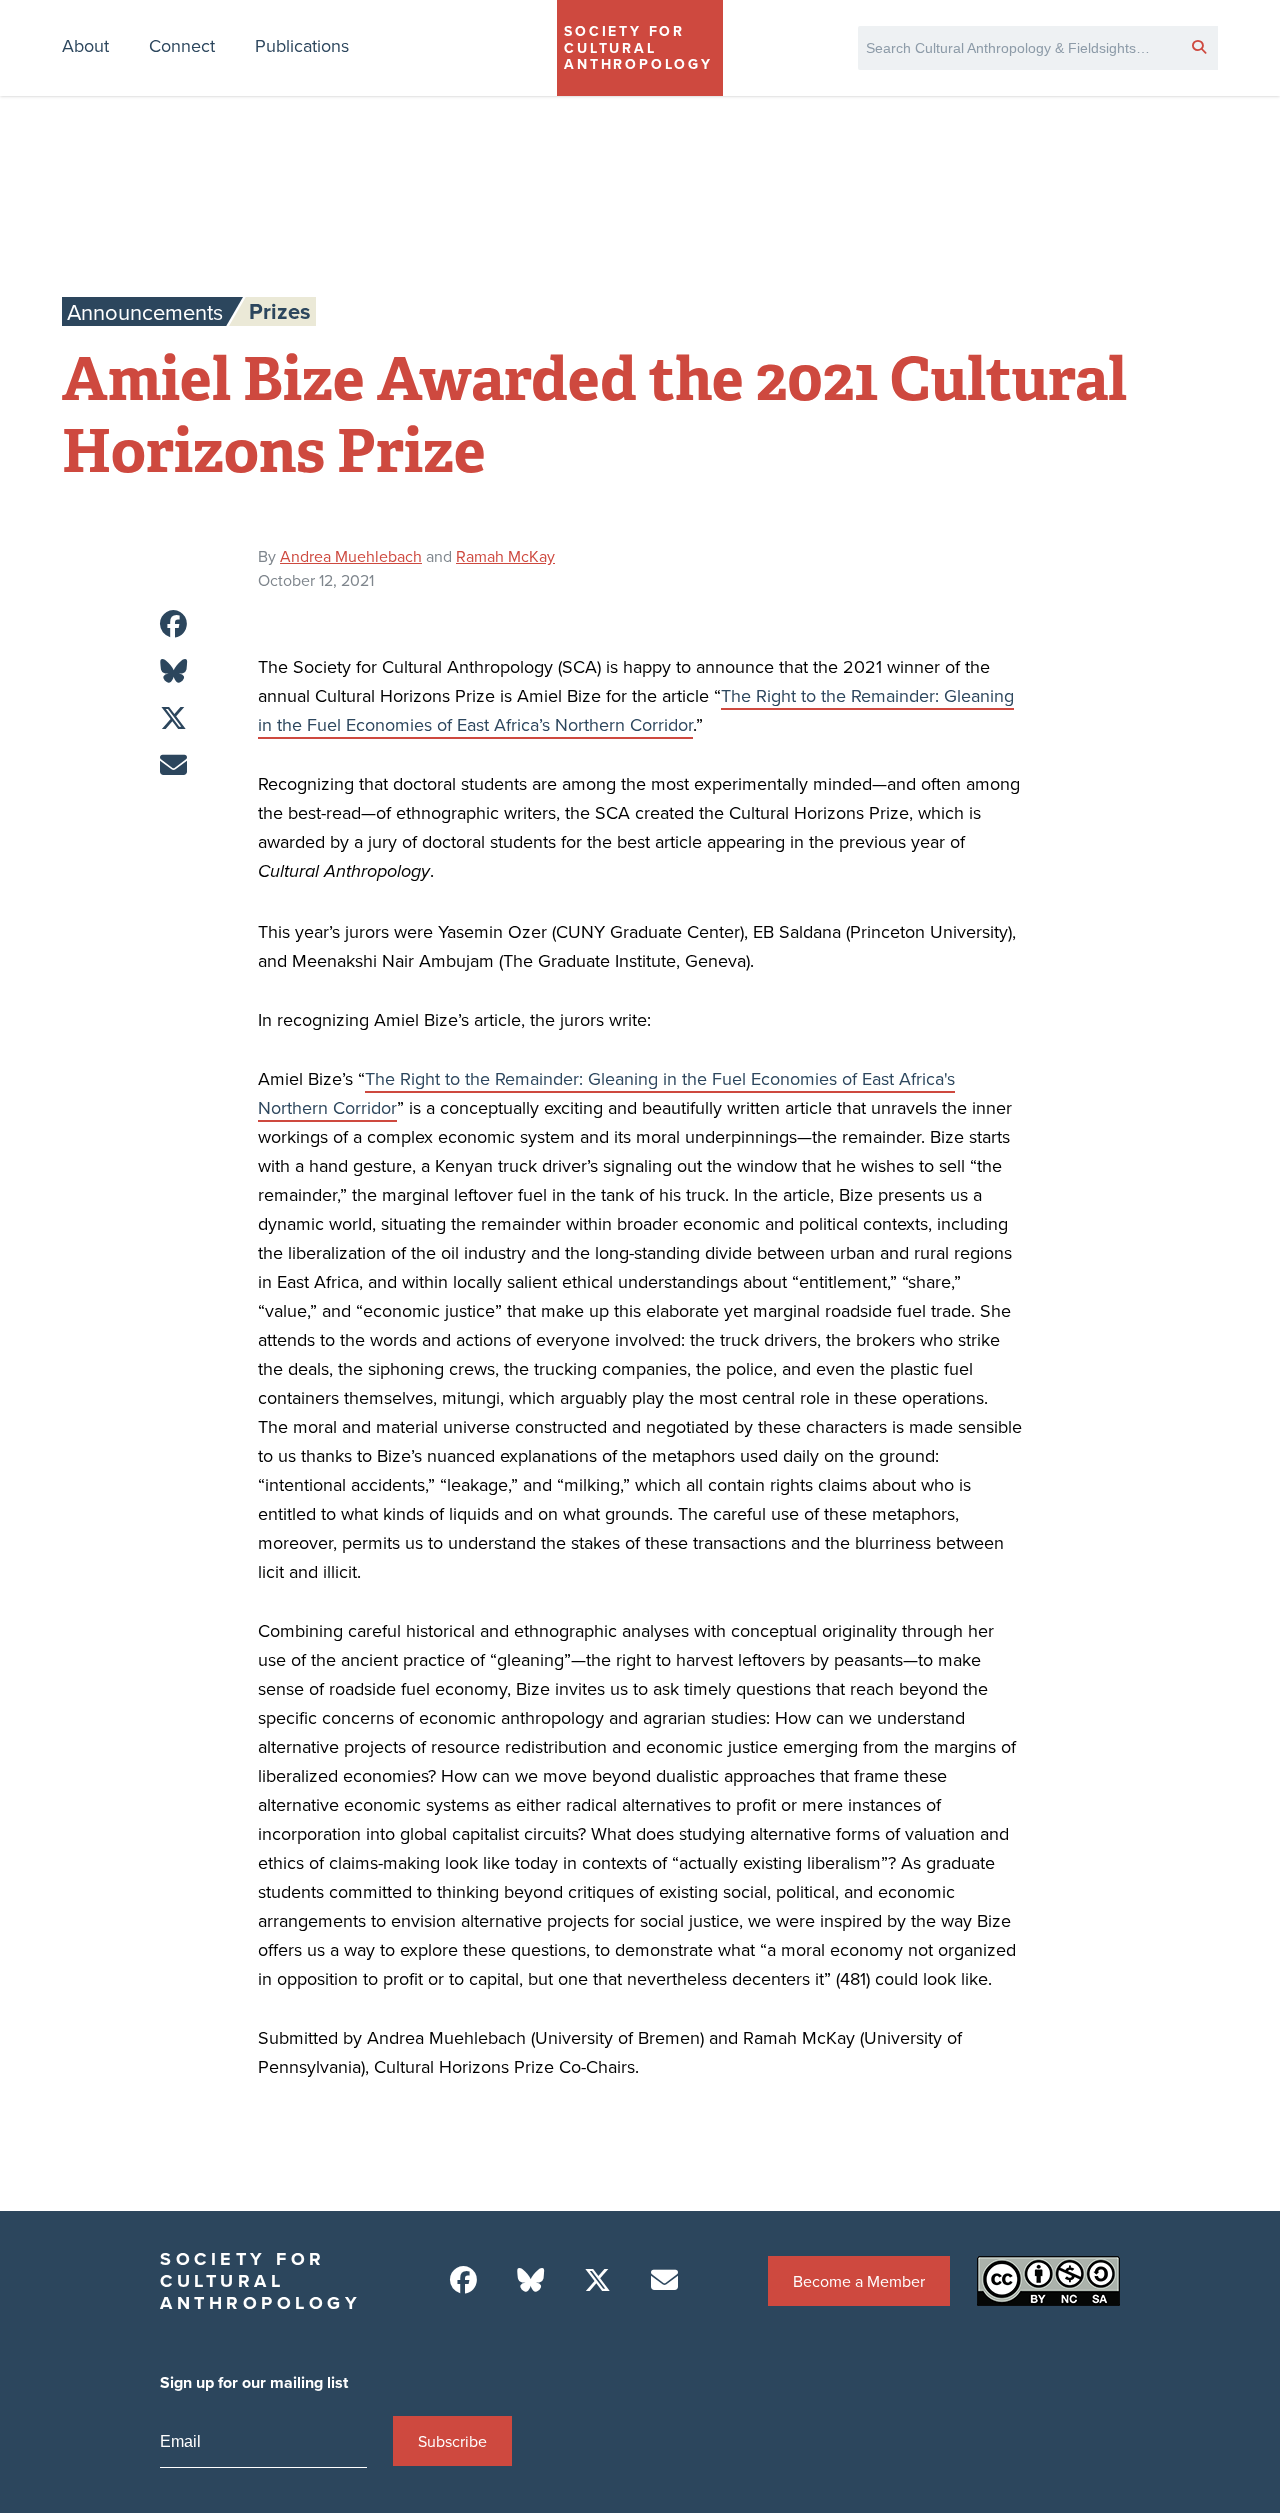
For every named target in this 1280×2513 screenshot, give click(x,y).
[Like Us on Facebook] (463, 2280)
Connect (182, 45)
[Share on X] (173, 718)
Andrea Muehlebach (351, 556)
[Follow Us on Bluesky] (530, 2280)
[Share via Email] (173, 765)
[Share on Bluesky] (173, 671)
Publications (302, 45)
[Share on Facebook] (173, 624)
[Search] (1199, 46)
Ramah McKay (505, 556)
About (85, 45)
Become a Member (859, 2281)
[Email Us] (664, 2280)
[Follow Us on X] (597, 2280)
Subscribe (452, 2441)
